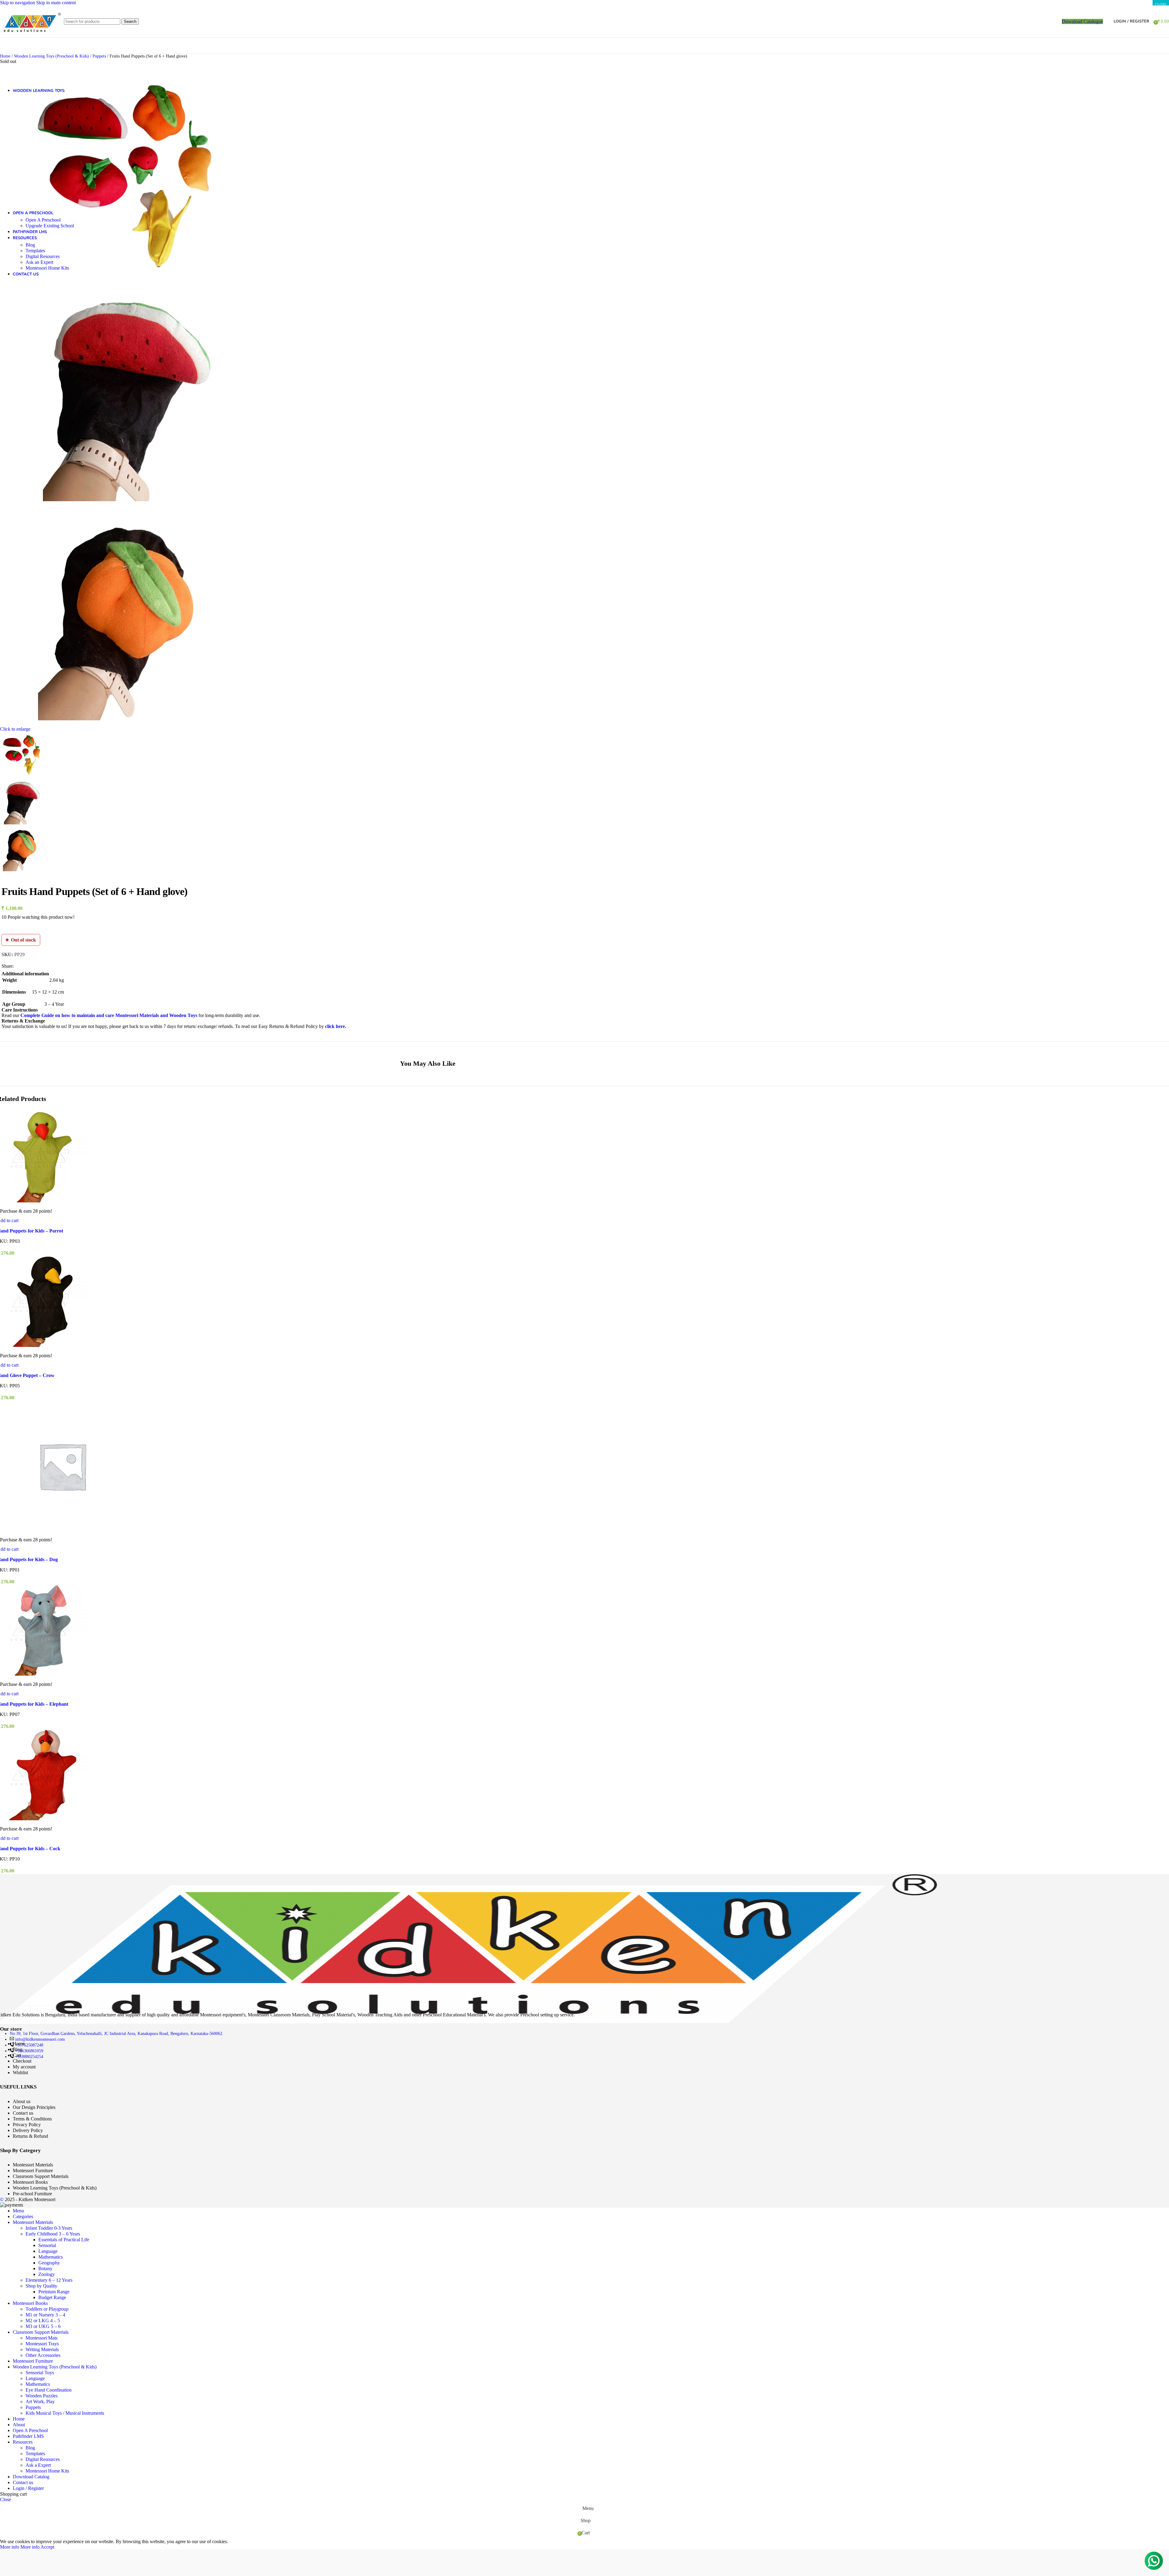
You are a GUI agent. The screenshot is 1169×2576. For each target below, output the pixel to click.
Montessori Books (30, 2182)
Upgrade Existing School (50, 226)
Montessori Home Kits (47, 268)
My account (24, 2067)
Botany (45, 2268)
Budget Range (52, 2297)
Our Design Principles (34, 2107)
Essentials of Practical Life (64, 2240)
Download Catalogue (1082, 21)
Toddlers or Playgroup (47, 2309)
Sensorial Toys (40, 2373)
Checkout (22, 2061)
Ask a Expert (38, 2465)
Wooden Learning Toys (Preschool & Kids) (55, 2188)
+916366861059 (29, 2051)
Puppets (33, 2407)
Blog (30, 245)
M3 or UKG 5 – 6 (43, 2326)
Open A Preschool (43, 220)
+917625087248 (29, 2045)
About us (22, 2101)
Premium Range (54, 2292)
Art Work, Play (40, 2401)
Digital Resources (43, 256)
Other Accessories (43, 2355)
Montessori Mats (42, 2338)
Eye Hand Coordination (49, 2390)
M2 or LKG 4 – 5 (43, 2321)
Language (48, 2251)
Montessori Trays (42, 2344)
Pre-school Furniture (32, 2194)
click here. (336, 1026)
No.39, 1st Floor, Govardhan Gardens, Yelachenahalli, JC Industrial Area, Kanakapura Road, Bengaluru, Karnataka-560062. (117, 2034)
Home (19, 2044)
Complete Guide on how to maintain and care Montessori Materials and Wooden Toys (109, 1015)
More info (20, 2547)
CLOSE (1161, 5)
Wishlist (20, 2073)
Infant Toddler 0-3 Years (49, 2228)
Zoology (47, 2274)
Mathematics (51, 2257)
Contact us (23, 2113)
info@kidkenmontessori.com (40, 2039)
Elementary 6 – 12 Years (49, 2280)
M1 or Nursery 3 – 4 (45, 2315)
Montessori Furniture (33, 2171)
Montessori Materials (33, 2165)
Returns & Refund (30, 2136)
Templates (35, 251)
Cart (17, 2055)
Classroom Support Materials (41, 2176)
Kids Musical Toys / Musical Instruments (65, 2413)
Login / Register (28, 2488)
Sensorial (47, 2245)
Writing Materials (42, 2349)
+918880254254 (29, 2057)
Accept (47, 2547)
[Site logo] (30, 39)
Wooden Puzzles (42, 2396)
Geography (49, 2263)
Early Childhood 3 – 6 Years (53, 2234)
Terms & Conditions (32, 2119)
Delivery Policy (28, 2130)
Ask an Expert (39, 262)
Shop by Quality (41, 2286)
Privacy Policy (27, 2125)
